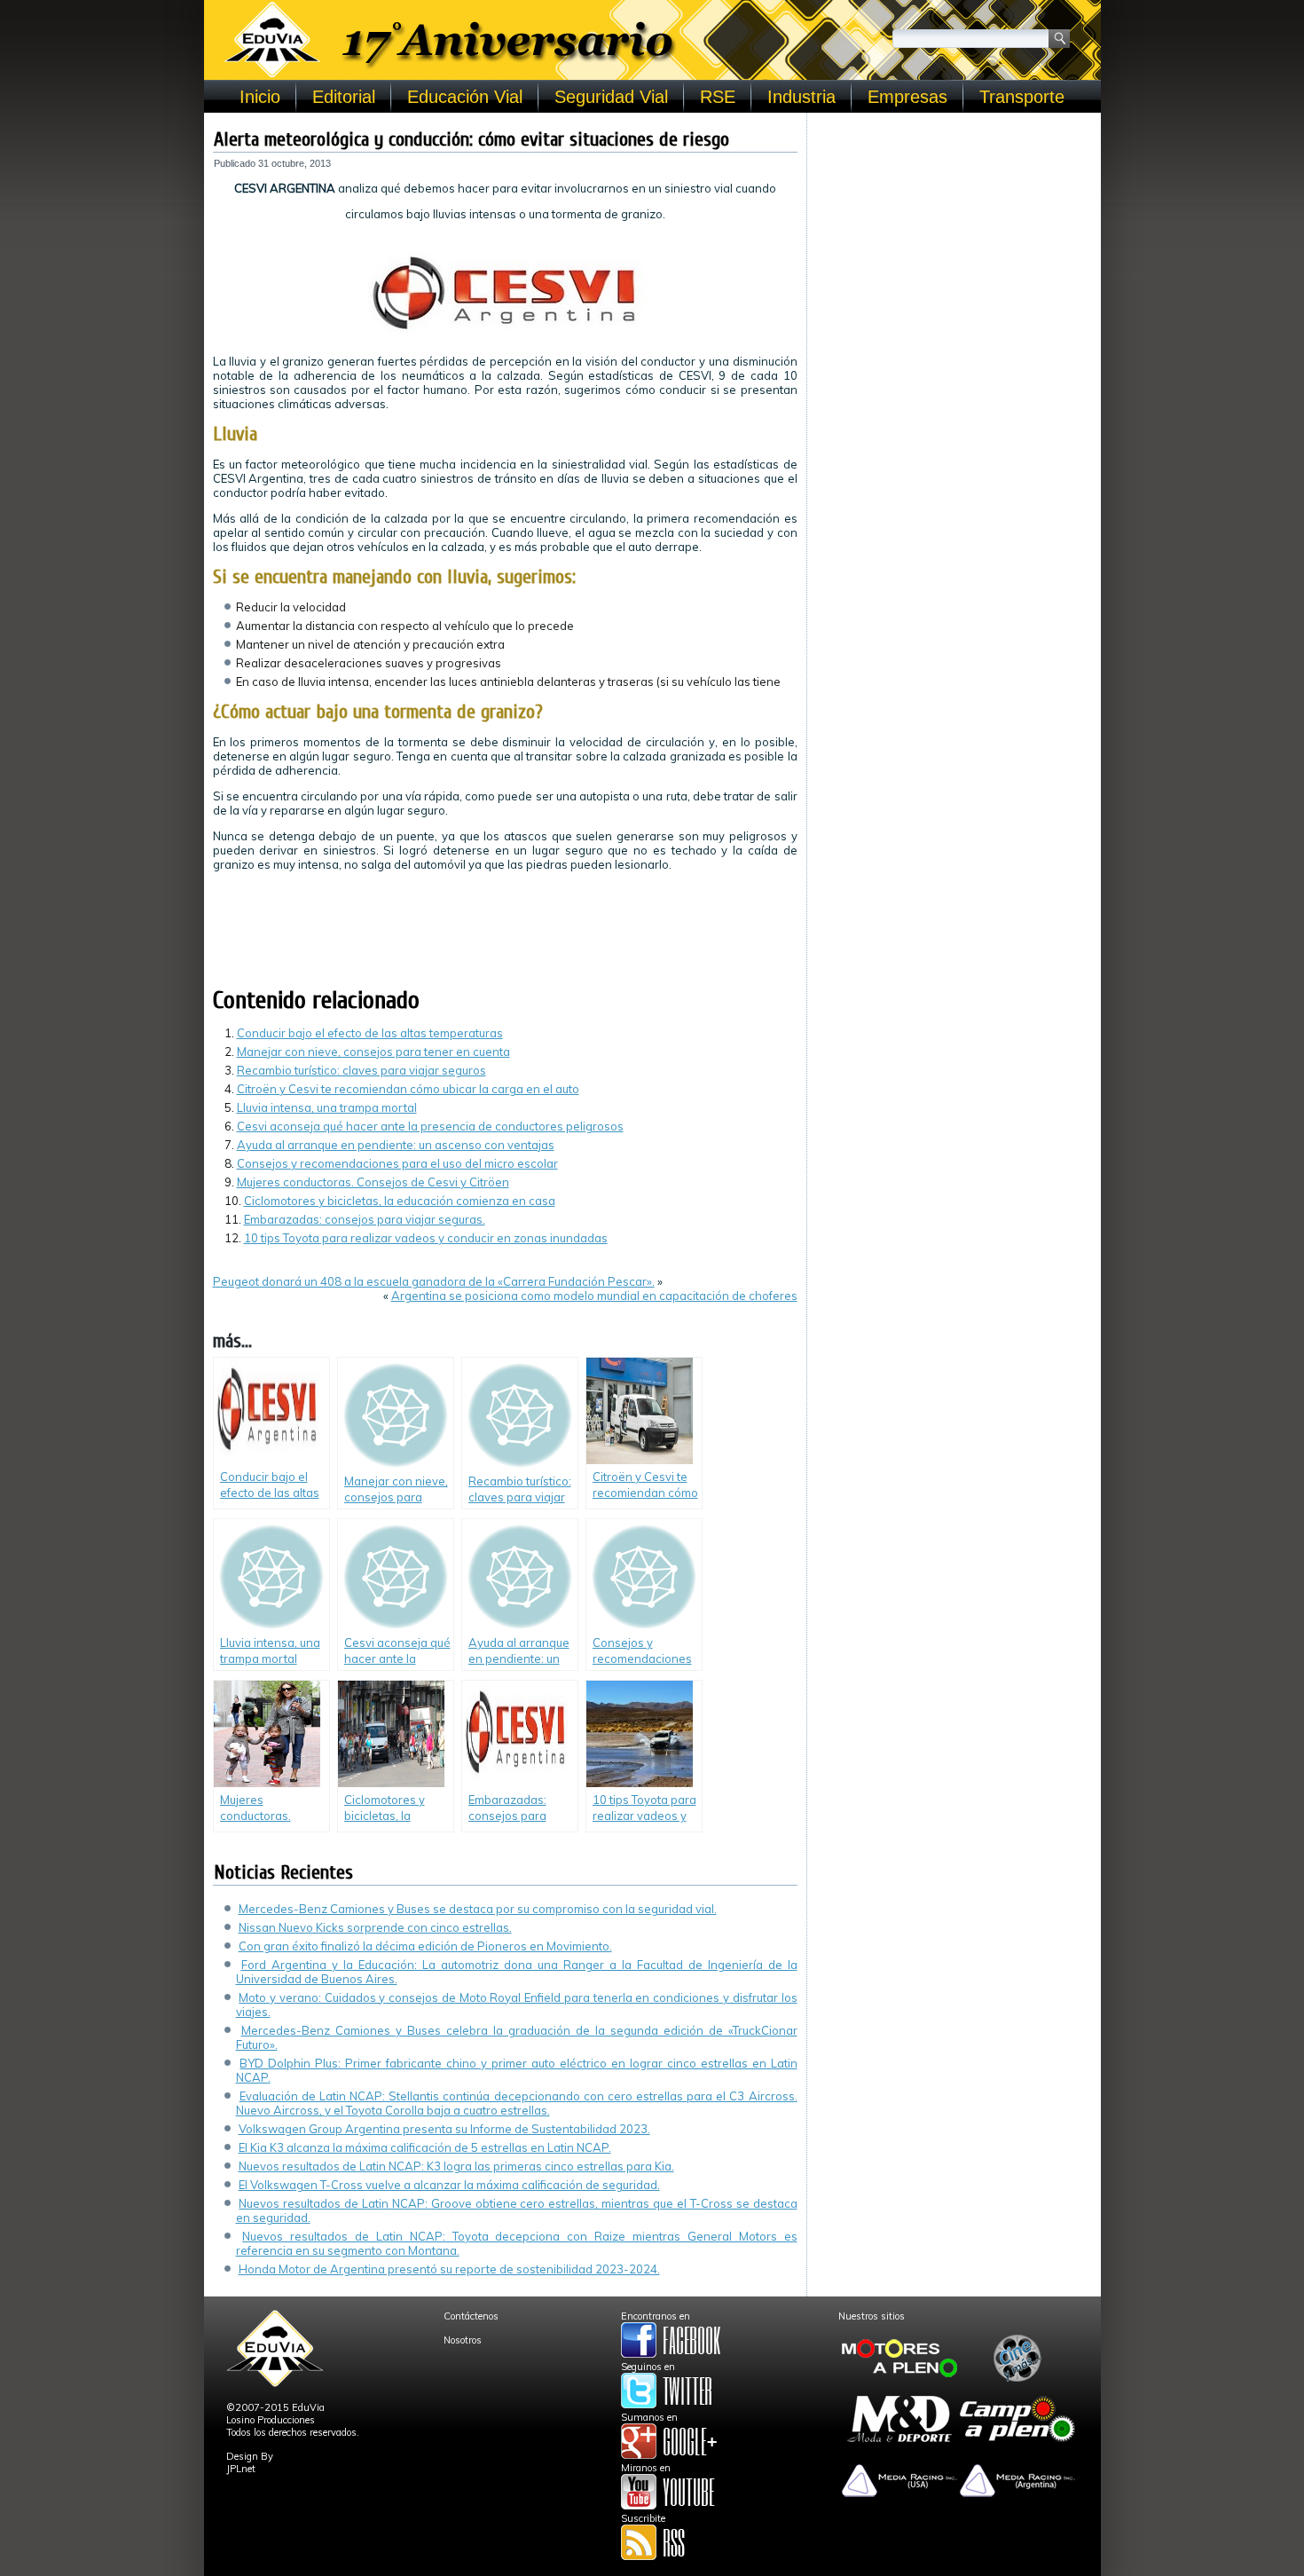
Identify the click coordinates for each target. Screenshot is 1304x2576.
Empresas (907, 97)
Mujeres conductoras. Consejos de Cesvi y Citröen (373, 1182)
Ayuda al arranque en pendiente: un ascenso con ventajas (396, 1145)
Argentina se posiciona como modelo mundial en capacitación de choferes (594, 1296)
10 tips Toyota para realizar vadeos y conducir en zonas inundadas (426, 1238)
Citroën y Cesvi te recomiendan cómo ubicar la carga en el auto (408, 1089)
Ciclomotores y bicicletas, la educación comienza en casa (400, 1201)
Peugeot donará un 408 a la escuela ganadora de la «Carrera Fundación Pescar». (434, 1281)
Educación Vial (465, 97)
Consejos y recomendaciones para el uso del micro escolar (397, 1163)
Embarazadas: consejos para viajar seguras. (365, 1219)
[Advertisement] (954, 232)
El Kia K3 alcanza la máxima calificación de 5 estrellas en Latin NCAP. (425, 2147)
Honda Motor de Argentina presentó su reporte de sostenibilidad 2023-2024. (449, 2269)
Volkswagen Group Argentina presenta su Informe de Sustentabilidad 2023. (444, 2129)
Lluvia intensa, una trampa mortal (327, 1107)
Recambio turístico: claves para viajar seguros (361, 1070)
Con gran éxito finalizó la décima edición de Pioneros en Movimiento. (425, 1946)
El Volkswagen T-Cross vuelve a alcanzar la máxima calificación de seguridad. (449, 2185)
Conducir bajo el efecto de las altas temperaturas (370, 1033)
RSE (718, 97)
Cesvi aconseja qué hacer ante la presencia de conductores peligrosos (430, 1126)
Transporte (1022, 97)
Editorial (344, 97)
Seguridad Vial (611, 97)
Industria (801, 97)
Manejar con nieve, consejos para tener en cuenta (373, 1052)
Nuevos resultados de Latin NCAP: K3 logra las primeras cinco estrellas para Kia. (456, 2166)
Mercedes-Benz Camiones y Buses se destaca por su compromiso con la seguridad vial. (478, 1909)
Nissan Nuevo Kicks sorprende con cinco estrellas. (375, 1927)
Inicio (260, 97)
